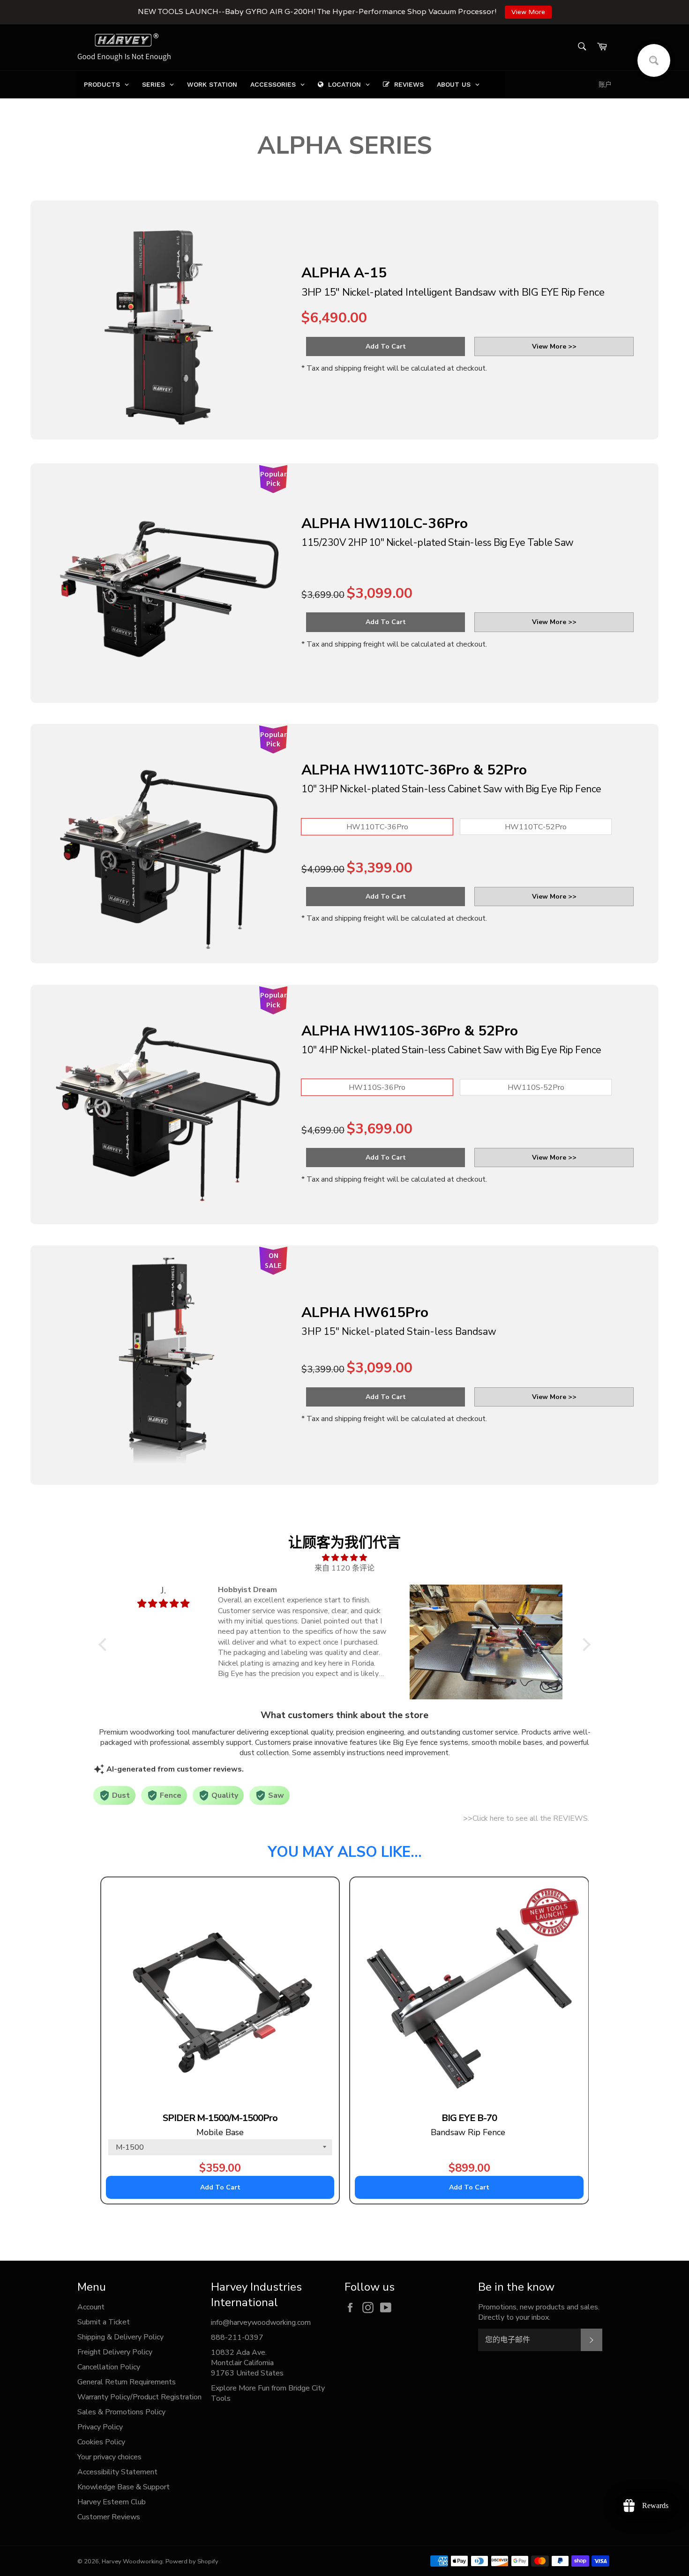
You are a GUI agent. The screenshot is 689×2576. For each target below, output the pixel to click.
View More (528, 12)
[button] (105, 1645)
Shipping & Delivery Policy (120, 2337)
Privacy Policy (100, 2427)
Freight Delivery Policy (115, 2352)
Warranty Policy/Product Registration (139, 2397)
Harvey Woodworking (132, 2561)
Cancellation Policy (109, 2367)
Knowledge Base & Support (124, 2487)
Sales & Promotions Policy (121, 2412)
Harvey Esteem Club (112, 2502)
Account (91, 2307)
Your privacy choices (109, 2457)
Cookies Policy (101, 2442)
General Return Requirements (127, 2382)
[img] (344, 1558)
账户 (605, 85)
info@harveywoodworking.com (261, 2323)
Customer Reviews (109, 2517)
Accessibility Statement (117, 2472)
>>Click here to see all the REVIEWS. (526, 1818)
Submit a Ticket (104, 2322)
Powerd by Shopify (192, 2561)
